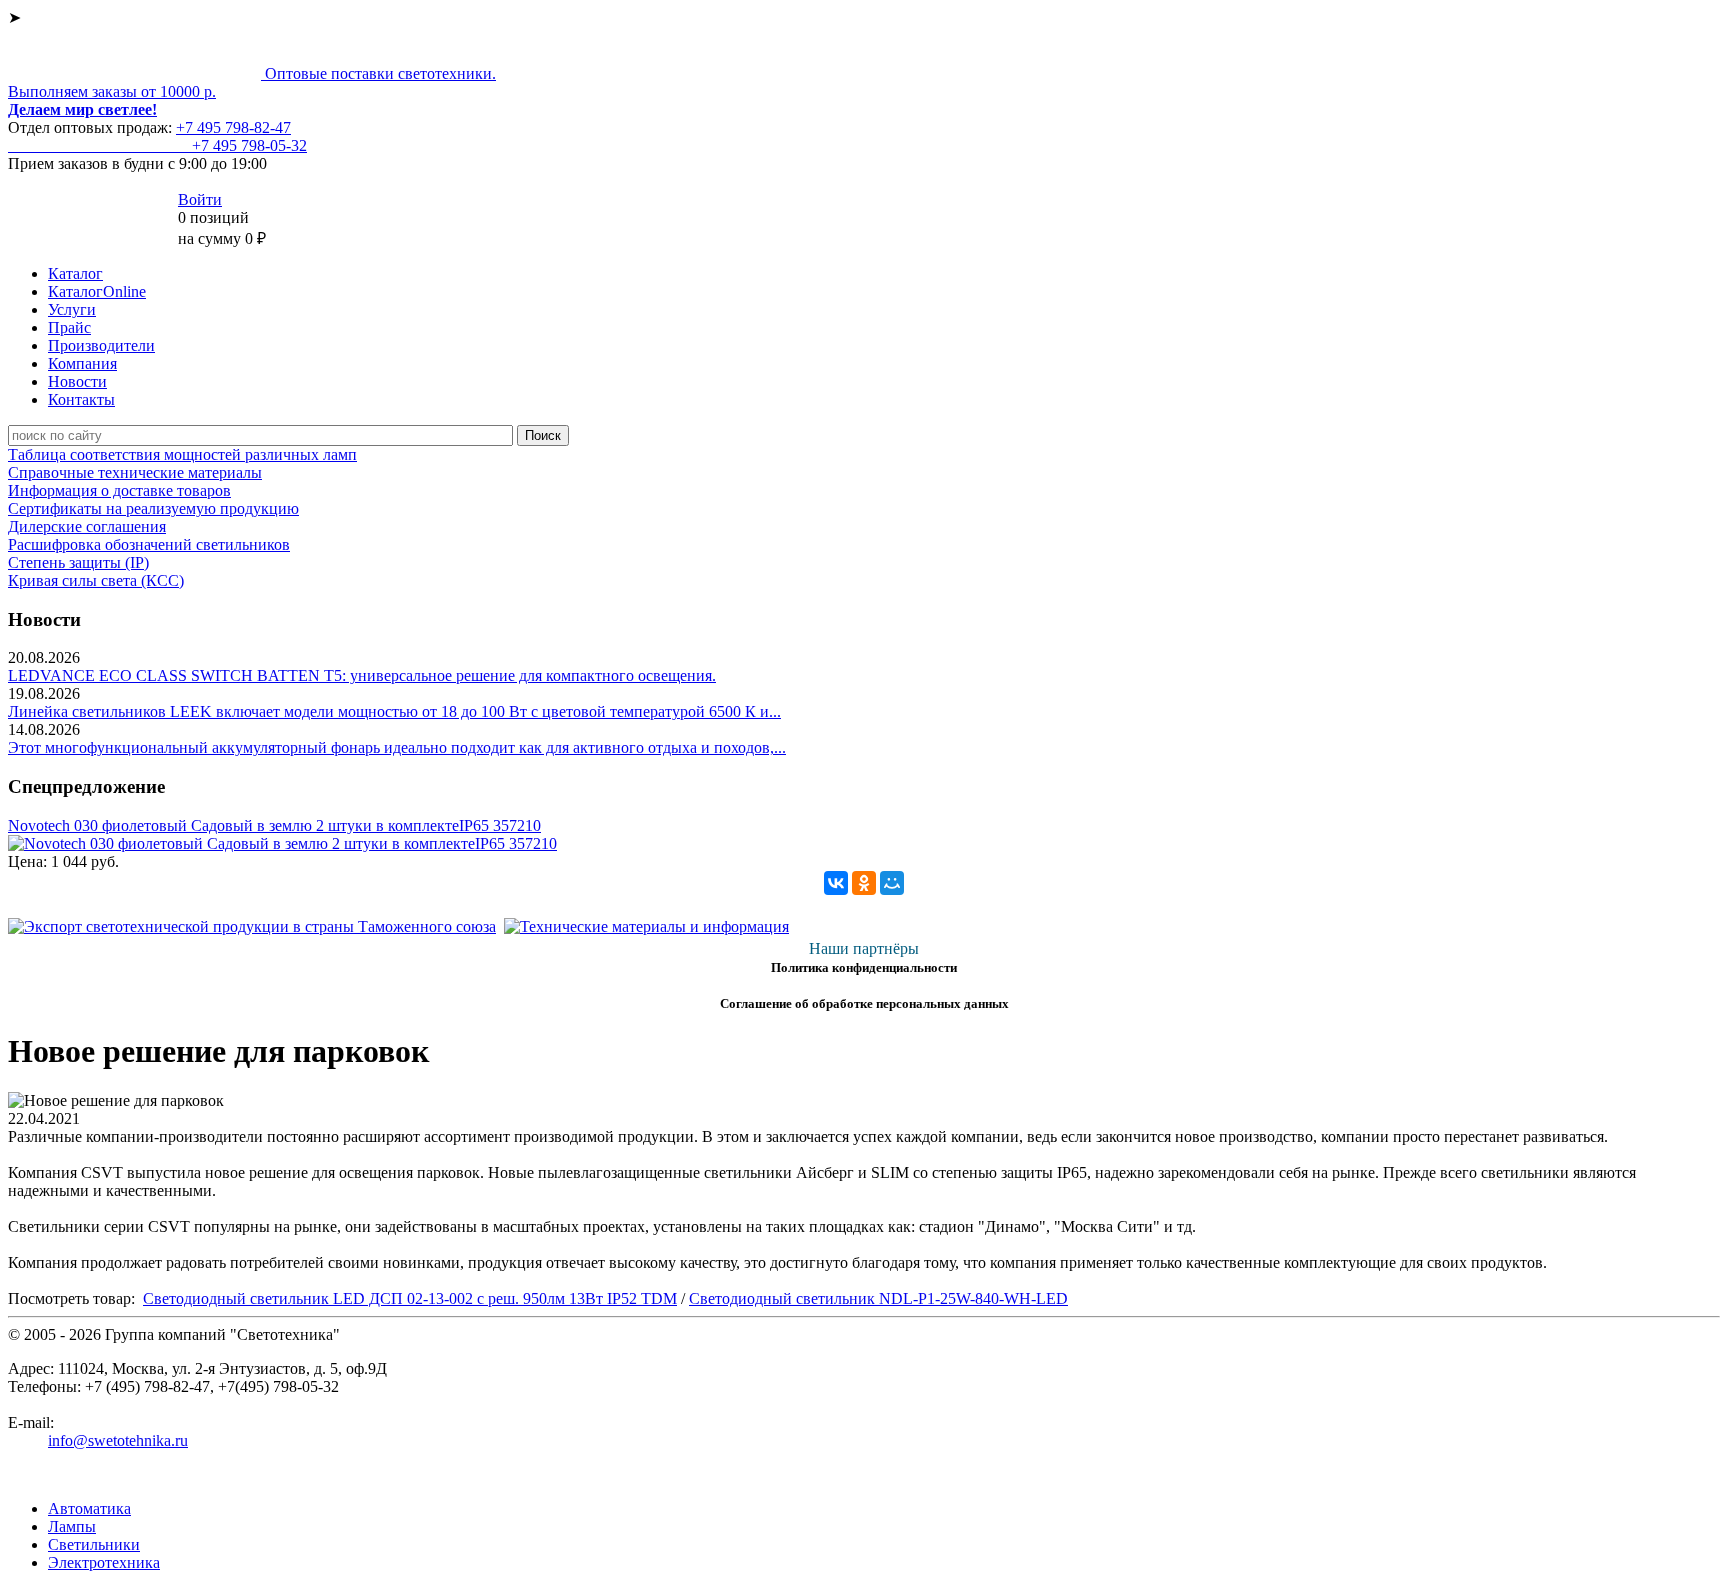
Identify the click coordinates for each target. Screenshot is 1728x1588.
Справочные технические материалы (135, 472)
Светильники (94, 1544)
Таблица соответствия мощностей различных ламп (182, 454)
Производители (101, 345)
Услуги (72, 309)
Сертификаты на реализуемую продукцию (153, 508)
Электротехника (104, 1562)
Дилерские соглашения (87, 526)
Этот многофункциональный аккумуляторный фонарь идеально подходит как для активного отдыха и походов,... (397, 747)
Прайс (69, 327)
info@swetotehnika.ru (118, 1440)
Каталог (75, 273)
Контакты (81, 399)
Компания (82, 363)
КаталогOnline (97, 291)
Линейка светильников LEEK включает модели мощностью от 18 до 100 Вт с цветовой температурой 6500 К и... (394, 711)
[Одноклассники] (864, 883)
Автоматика (89, 1508)
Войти (200, 199)
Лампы (72, 1526)
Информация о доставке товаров (119, 490)
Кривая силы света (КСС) (96, 580)
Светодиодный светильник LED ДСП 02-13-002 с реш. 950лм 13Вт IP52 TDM (410, 1298)
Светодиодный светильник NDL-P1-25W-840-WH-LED (878, 1298)
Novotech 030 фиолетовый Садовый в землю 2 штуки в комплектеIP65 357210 (274, 825)
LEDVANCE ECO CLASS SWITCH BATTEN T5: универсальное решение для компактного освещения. (362, 675)
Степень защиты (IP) (78, 562)
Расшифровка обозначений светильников (149, 544)
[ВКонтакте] (836, 883)
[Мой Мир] (892, 883)
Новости (77, 381)
